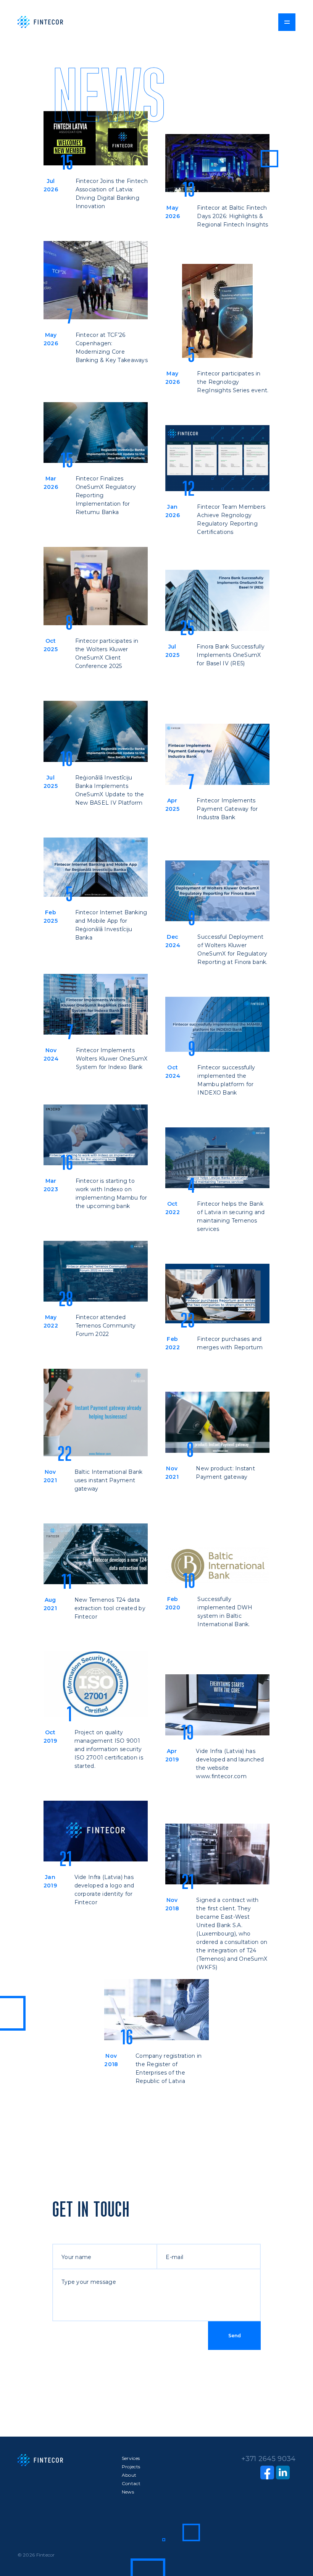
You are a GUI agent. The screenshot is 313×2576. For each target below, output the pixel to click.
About (129, 2475)
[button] (287, 22)
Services (131, 2458)
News (128, 2492)
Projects (131, 2467)
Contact (131, 2483)
